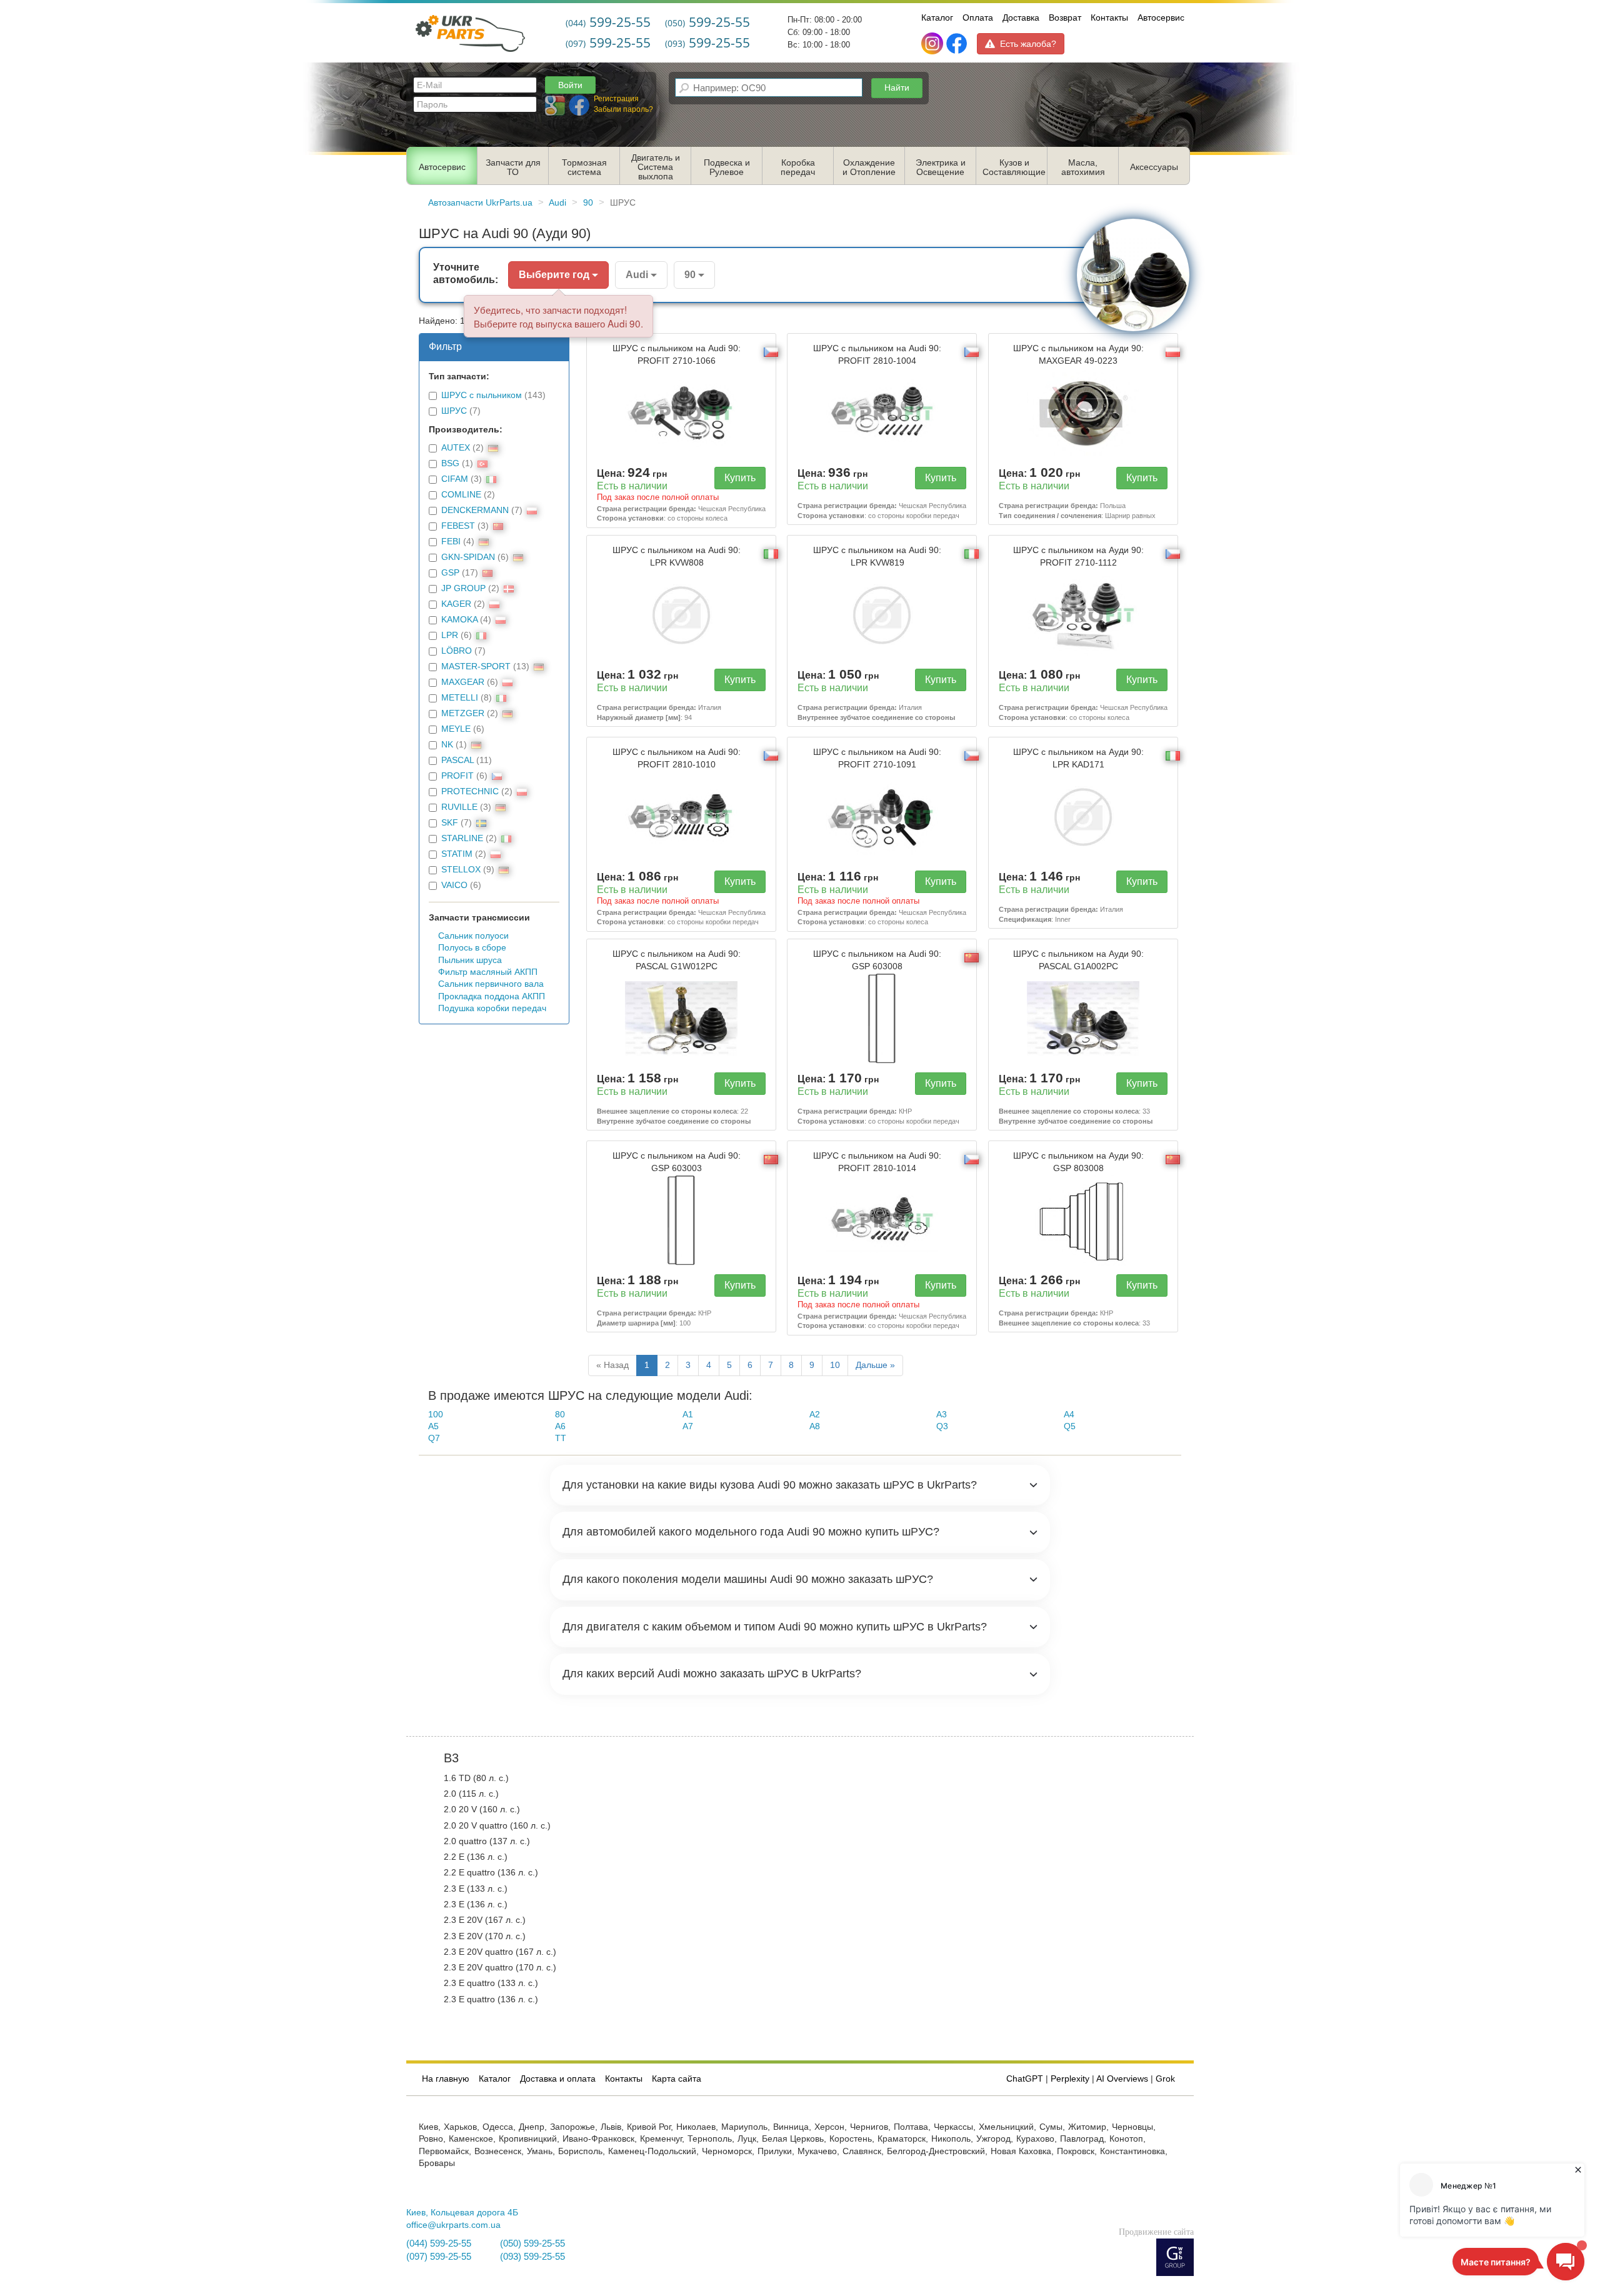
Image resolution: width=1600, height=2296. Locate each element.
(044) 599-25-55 (439, 2244)
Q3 (942, 1426)
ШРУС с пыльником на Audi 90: (677, 354)
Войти (570, 85)
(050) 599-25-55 (532, 2244)
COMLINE (461, 495)
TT (561, 1438)
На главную (446, 2079)
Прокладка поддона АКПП (492, 996)
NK (447, 745)
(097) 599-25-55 (439, 2257)
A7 (688, 1426)
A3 (942, 1415)
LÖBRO (457, 651)
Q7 (434, 1438)
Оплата (978, 17)
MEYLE (456, 729)
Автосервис (1161, 17)
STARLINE (462, 838)
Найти (897, 87)
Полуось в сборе (472, 948)
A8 (815, 1426)
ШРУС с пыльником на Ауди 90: (1078, 354)
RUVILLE (459, 807)
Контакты (1109, 17)
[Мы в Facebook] (957, 44)
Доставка (1021, 17)
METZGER (463, 713)
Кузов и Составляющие (1014, 167)
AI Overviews (1122, 2079)
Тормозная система (584, 167)
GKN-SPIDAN (468, 557)
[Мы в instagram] (933, 44)
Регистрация (616, 99)
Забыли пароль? (623, 109)
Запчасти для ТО (513, 167)
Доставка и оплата (558, 2079)
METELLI (460, 698)
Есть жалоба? (1028, 44)
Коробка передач (798, 167)
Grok (1165, 2079)
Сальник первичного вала (491, 984)
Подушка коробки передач (492, 1008)
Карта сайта (677, 2079)
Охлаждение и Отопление (869, 167)
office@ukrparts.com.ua (453, 2225)
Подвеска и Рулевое (727, 167)
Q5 (1070, 1426)
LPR (450, 635)
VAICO (454, 885)
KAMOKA (459, 620)
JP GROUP (463, 588)
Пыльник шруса (470, 960)
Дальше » (875, 1365)
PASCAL (457, 760)
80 (560, 1415)
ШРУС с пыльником (482, 395)
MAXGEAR (463, 682)
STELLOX (461, 870)
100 (436, 1415)
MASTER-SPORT (476, 666)
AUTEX (456, 448)
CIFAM (455, 479)
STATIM (457, 854)
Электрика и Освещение (941, 167)
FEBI (451, 542)
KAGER (456, 604)
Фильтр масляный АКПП (488, 972)
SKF (450, 823)
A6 (560, 1426)
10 (835, 1365)
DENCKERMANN (475, 510)
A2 (815, 1415)
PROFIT (457, 776)
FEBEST (458, 526)
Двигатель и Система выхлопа (656, 167)
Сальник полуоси (473, 936)
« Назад (612, 1365)
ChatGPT (1025, 2079)
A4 (1069, 1415)
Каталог (937, 17)
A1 (688, 1415)
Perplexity (1070, 2079)
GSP (450, 573)
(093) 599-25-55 (532, 2257)
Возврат (1065, 17)
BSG (450, 463)
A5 (433, 1426)
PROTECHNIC (470, 791)
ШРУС (454, 411)
